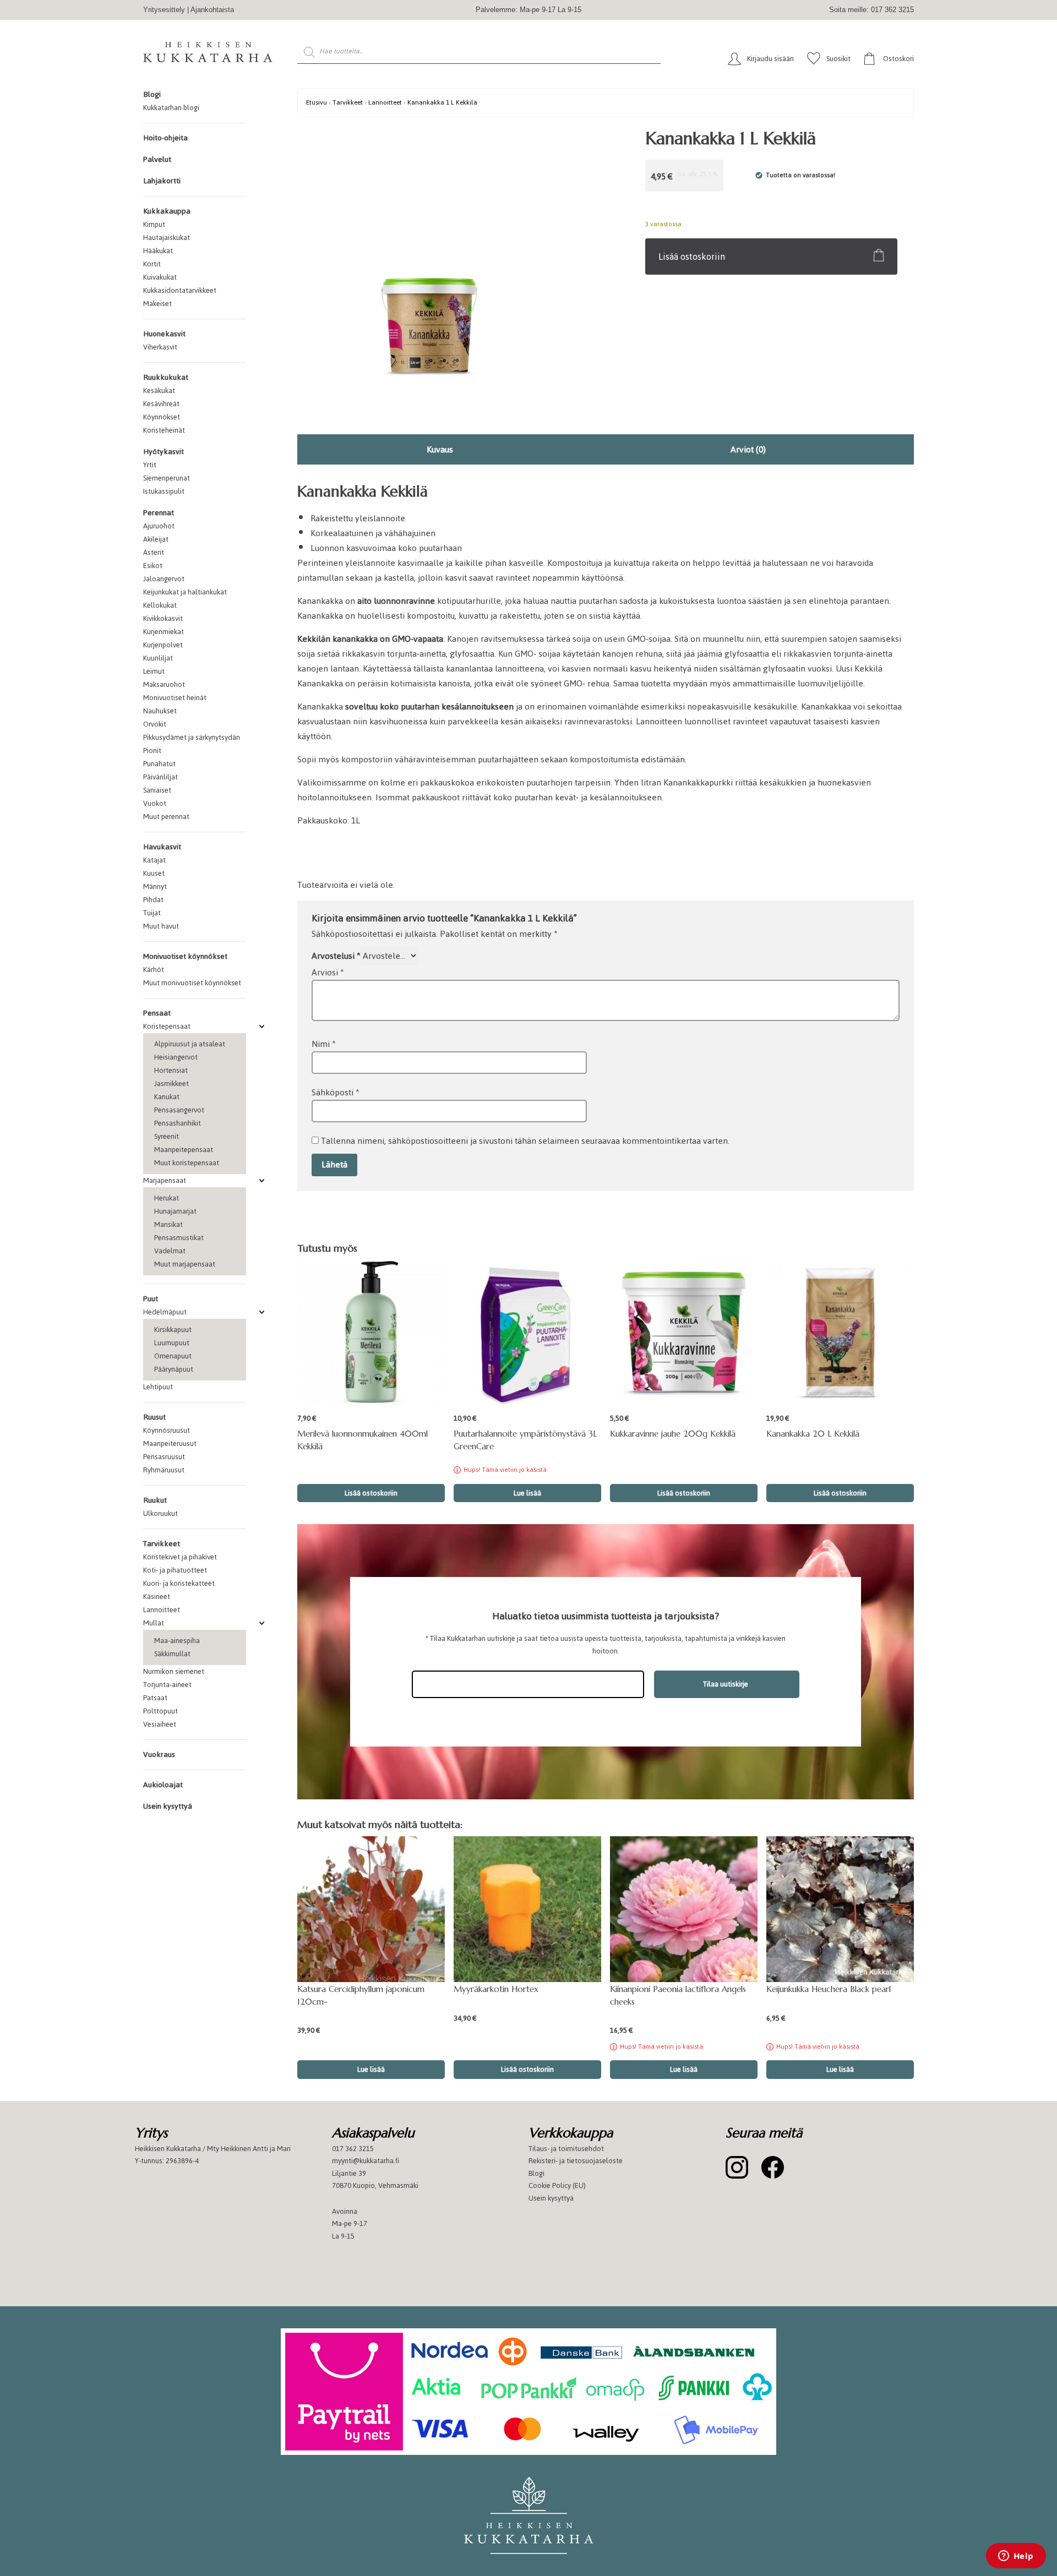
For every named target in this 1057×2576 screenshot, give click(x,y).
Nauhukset (160, 711)
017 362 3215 (353, 2149)
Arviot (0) (748, 449)
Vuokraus (159, 1754)
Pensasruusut (164, 1457)
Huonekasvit (164, 334)
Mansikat (168, 1224)
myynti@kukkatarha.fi (366, 2161)
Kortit (152, 264)
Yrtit (150, 465)
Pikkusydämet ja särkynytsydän (192, 737)
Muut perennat (166, 817)
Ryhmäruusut (164, 1470)
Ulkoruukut (160, 1513)
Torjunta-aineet (167, 1685)
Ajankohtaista (212, 10)
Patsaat (155, 1698)
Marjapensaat (165, 1180)
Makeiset (157, 304)
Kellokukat (160, 605)
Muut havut (161, 926)
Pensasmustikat (179, 1238)
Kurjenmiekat (164, 632)
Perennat (159, 513)
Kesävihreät (161, 404)
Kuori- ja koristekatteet (179, 1583)
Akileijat (156, 539)
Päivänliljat (160, 777)
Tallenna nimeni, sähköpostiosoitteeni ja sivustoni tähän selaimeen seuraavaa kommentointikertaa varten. (525, 1141)
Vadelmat (170, 1251)
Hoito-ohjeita (165, 138)
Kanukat (167, 1097)
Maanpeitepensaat (184, 1150)
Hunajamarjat (175, 1211)
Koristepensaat (167, 1026)
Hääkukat (158, 251)
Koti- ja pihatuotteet (175, 1570)
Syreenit (167, 1136)
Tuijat (152, 913)
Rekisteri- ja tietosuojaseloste (576, 2161)
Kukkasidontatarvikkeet (180, 290)
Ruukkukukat (166, 377)
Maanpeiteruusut (170, 1443)
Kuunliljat (158, 658)
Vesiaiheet (160, 1724)
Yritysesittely (164, 10)
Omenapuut (173, 1356)
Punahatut (159, 764)
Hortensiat (171, 1070)
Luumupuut (172, 1343)
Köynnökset (162, 417)
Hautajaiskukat (167, 238)
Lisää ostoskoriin (692, 256)
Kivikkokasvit (163, 618)
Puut (151, 1299)
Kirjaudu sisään (770, 59)
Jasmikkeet (171, 1084)
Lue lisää (527, 1493)
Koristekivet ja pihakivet (180, 1557)
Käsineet (157, 1597)
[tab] (440, 449)
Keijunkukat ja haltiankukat (185, 592)
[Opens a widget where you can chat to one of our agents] (1016, 2557)
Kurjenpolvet (163, 645)
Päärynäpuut (174, 1369)
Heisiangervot (176, 1057)
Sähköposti (336, 1092)
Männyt (155, 886)
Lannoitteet (162, 1610)
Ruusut (154, 1417)
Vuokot (155, 803)
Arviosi (328, 972)
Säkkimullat (172, 1654)
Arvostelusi (336, 956)
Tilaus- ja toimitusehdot (566, 2149)
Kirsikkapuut (173, 1330)
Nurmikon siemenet (174, 1671)
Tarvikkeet (162, 1544)
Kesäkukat (159, 391)
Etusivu (317, 102)
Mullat (154, 1623)
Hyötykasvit (164, 452)
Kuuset (154, 873)
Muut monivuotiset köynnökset (192, 983)
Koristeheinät (164, 430)
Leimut (154, 671)
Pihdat (153, 900)
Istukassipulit (164, 491)
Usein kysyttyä (168, 1806)
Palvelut (157, 159)
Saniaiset (157, 790)
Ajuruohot (159, 526)
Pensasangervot (179, 1110)
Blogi (152, 94)
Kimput (154, 224)
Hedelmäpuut (165, 1312)
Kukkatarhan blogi (171, 108)
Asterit (154, 552)
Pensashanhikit (178, 1123)
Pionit (152, 751)
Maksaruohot (164, 684)
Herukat (167, 1198)
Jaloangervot (164, 579)
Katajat (154, 860)
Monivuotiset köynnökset (185, 956)
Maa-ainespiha (177, 1641)
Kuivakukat (160, 277)
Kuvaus (440, 449)
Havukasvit (162, 847)
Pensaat (157, 1013)
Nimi (324, 1044)
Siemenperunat (167, 478)
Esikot (153, 566)
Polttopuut (160, 1711)
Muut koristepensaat (187, 1163)
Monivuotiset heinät (175, 698)
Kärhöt (154, 970)
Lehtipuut (158, 1387)
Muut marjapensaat (185, 1264)
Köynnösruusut (167, 1430)
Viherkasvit (160, 347)
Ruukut (155, 1500)
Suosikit (838, 59)
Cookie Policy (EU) (557, 2185)
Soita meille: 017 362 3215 (871, 10)
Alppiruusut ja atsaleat (190, 1044)
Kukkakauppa (167, 211)
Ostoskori (898, 59)
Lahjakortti (162, 181)
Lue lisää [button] (371, 2069)
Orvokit (155, 724)
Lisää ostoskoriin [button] (371, 1493)
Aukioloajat (163, 1785)
